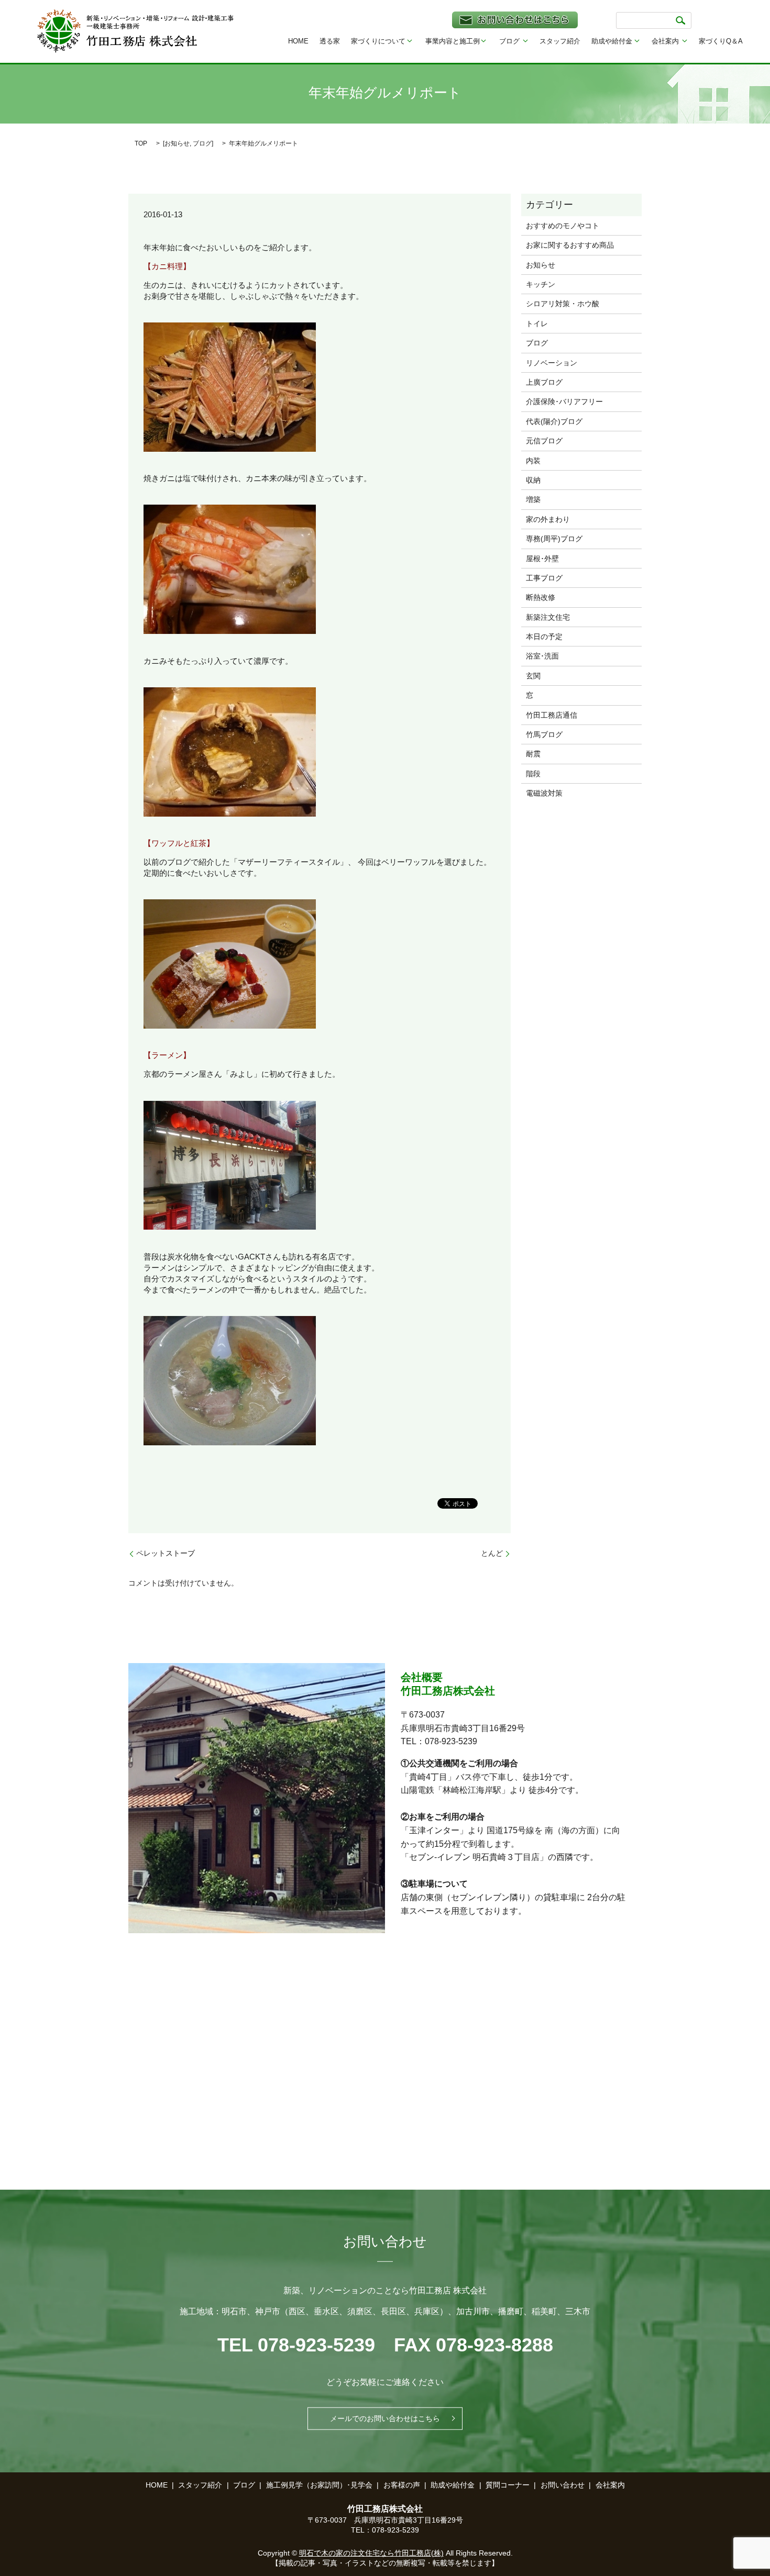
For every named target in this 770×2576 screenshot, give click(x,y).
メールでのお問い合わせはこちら (385, 2418)
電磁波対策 (544, 793)
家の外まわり (548, 519)
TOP (141, 143)
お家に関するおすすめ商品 (570, 245)
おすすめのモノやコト (563, 226)
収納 (533, 480)
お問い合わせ (563, 2485)
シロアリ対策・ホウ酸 (563, 304)
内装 (533, 461)
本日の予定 (544, 637)
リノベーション (552, 363)
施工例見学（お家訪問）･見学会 (319, 2485)
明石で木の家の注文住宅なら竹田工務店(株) (371, 2553)
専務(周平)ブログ (554, 539)
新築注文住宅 (548, 617)
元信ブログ (544, 441)
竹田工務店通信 (552, 715)
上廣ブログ (544, 382)
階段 (533, 774)
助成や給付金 (612, 41)
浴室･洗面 (542, 656)
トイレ (537, 324)
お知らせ (177, 143)
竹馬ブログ (544, 734)
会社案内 (665, 41)
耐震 (533, 754)
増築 (533, 499)
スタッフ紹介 (560, 41)
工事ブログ (544, 578)
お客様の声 (402, 2485)
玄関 (533, 676)
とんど (492, 1553)
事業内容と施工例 (453, 41)
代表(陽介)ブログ (554, 421)
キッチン (541, 284)
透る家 (330, 41)
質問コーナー (508, 2485)
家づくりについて (378, 41)
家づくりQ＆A (721, 41)
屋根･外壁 (542, 559)
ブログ (509, 41)
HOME (298, 41)
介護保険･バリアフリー (564, 402)
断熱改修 (541, 597)
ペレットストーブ (166, 1553)
